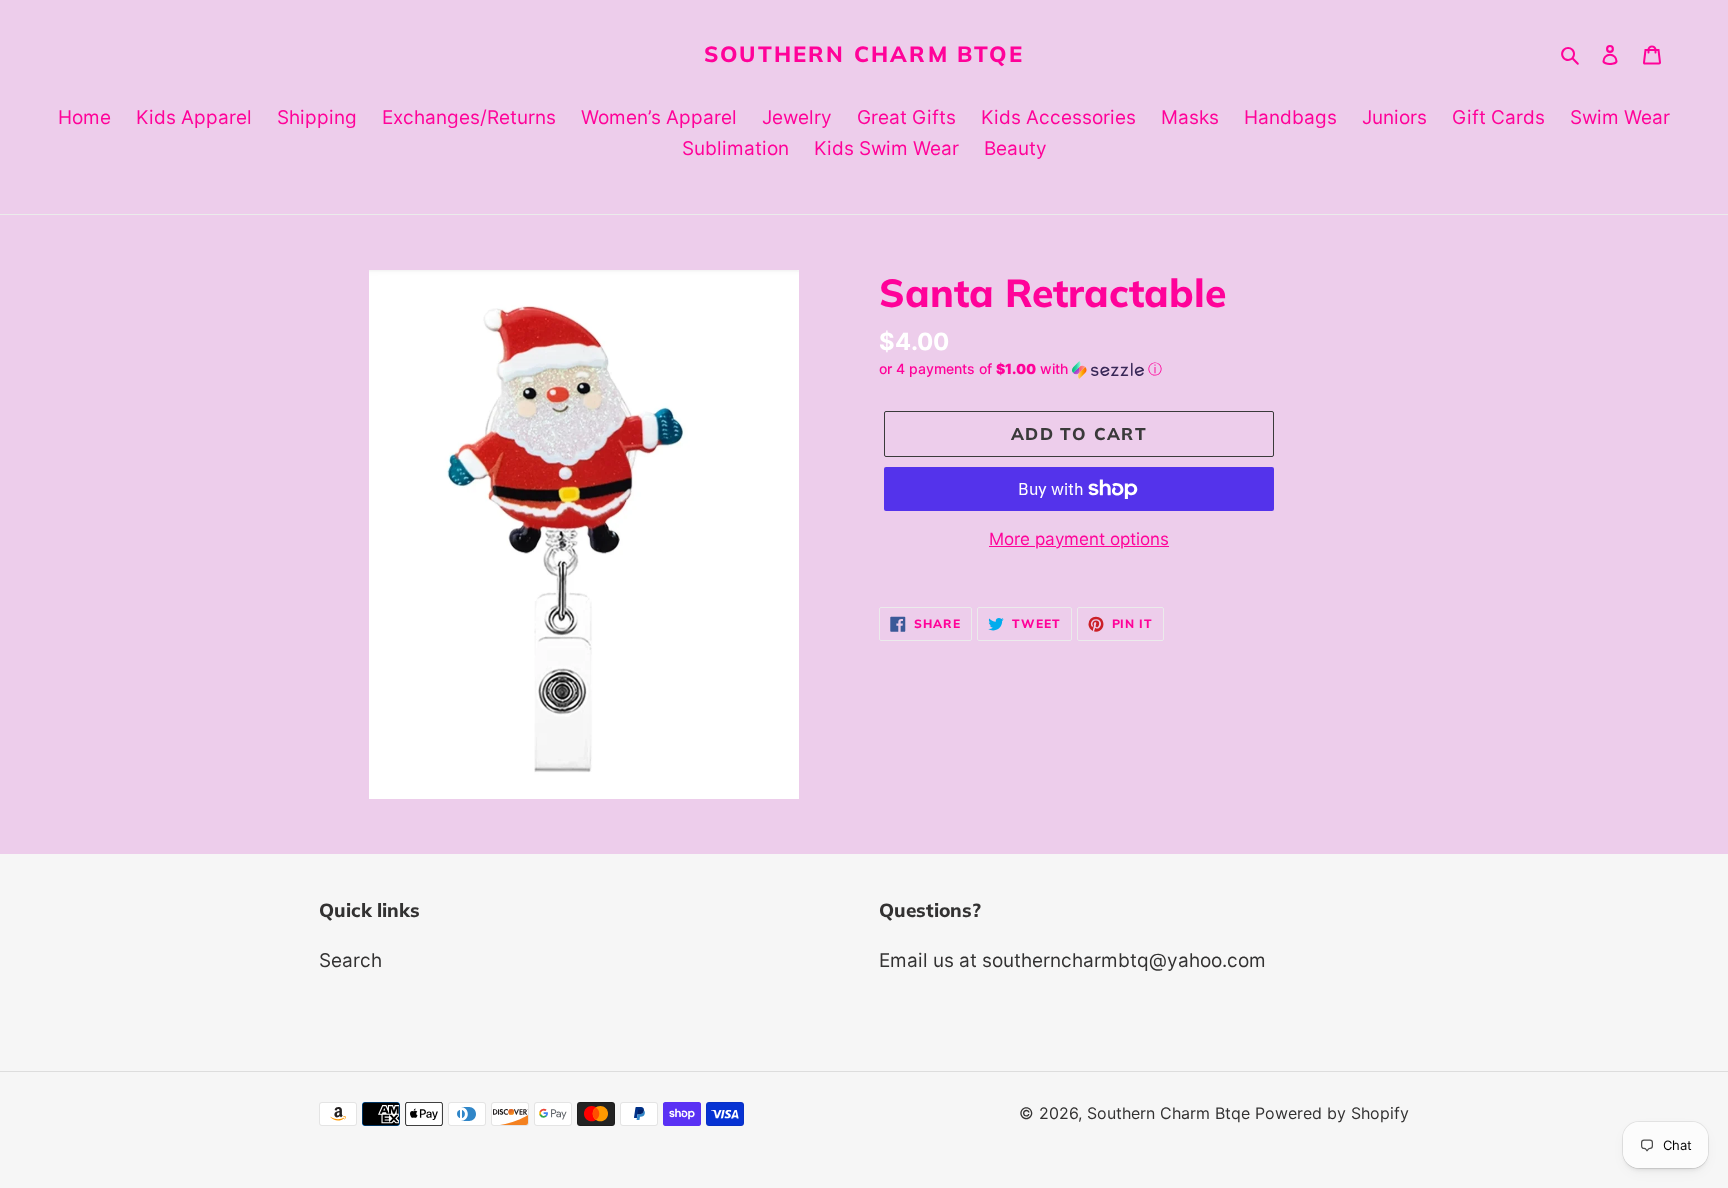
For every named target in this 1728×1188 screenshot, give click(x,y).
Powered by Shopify (1332, 1113)
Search (350, 960)
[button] (1020, 369)
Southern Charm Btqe (864, 54)
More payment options (1079, 539)
